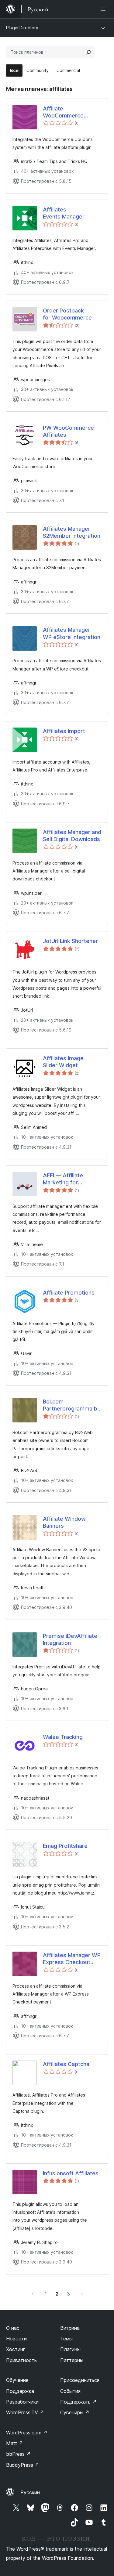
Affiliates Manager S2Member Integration (72, 532)
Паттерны (72, 2360)
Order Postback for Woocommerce (67, 314)
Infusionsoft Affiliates (71, 2173)
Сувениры (75, 2412)
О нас (13, 2328)
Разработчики (22, 2402)
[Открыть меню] (104, 9)
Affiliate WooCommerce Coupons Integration (63, 112)
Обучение (17, 2380)
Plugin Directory (22, 28)
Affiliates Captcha (66, 2064)
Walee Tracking (63, 1737)
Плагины (70, 2349)
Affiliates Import (64, 731)
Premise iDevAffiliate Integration (70, 1639)
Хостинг (16, 2349)
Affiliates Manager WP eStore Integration (72, 633)
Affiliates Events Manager (64, 213)
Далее (82, 2294)
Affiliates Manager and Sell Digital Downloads (72, 836)
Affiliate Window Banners (64, 1522)
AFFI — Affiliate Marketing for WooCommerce (63, 1179)
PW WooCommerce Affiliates (68, 431)
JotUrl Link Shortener (70, 941)
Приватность (21, 2360)
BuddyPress (23, 2465)
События (70, 2391)
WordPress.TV (25, 2412)
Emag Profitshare (65, 1846)
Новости (16, 2339)
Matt (15, 2443)
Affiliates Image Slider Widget (63, 1062)
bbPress (18, 2454)
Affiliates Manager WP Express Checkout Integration (72, 1959)
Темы (66, 2339)
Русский (30, 2492)
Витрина (70, 2328)
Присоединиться (80, 2380)
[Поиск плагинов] (88, 52)
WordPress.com (27, 2433)
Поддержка (20, 2391)
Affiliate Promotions (69, 1293)
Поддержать (78, 2402)
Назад (32, 2294)
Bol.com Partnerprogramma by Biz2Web (72, 1405)
